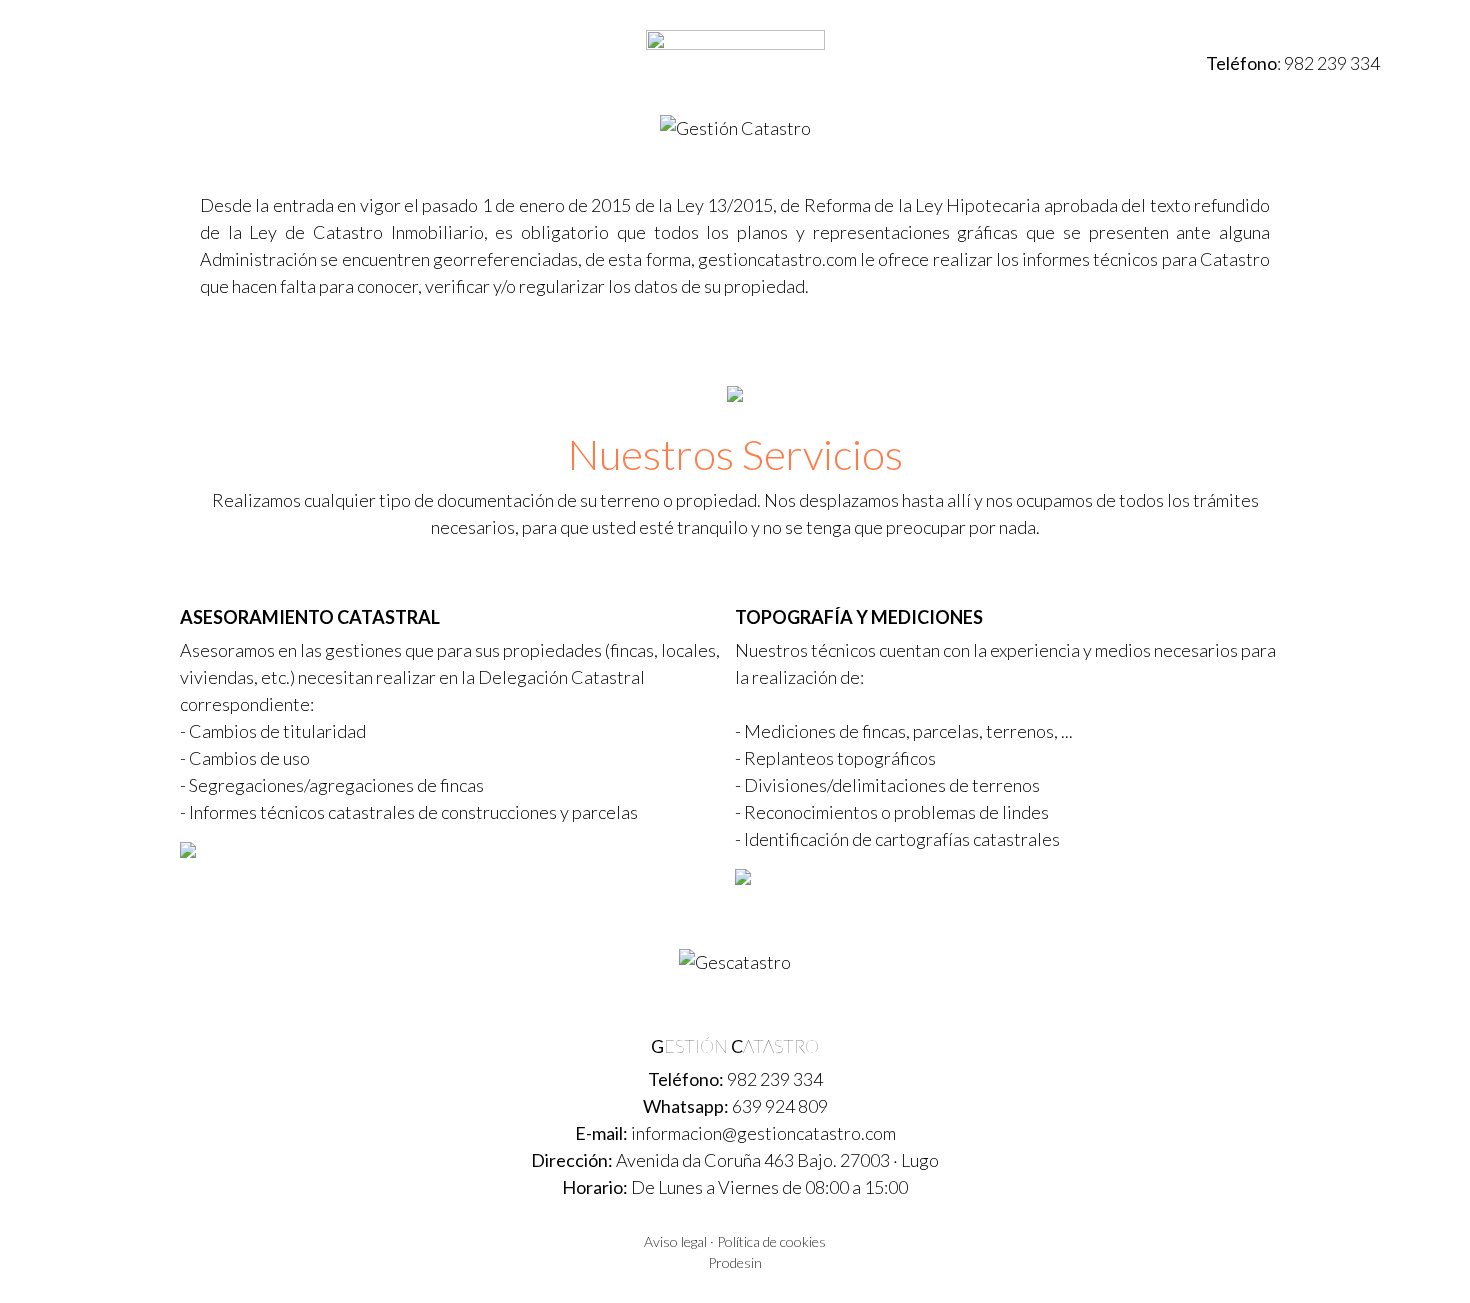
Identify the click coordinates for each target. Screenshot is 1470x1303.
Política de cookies (771, 1241)
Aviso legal (675, 1241)
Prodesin (735, 1262)
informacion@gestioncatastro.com (763, 1133)
